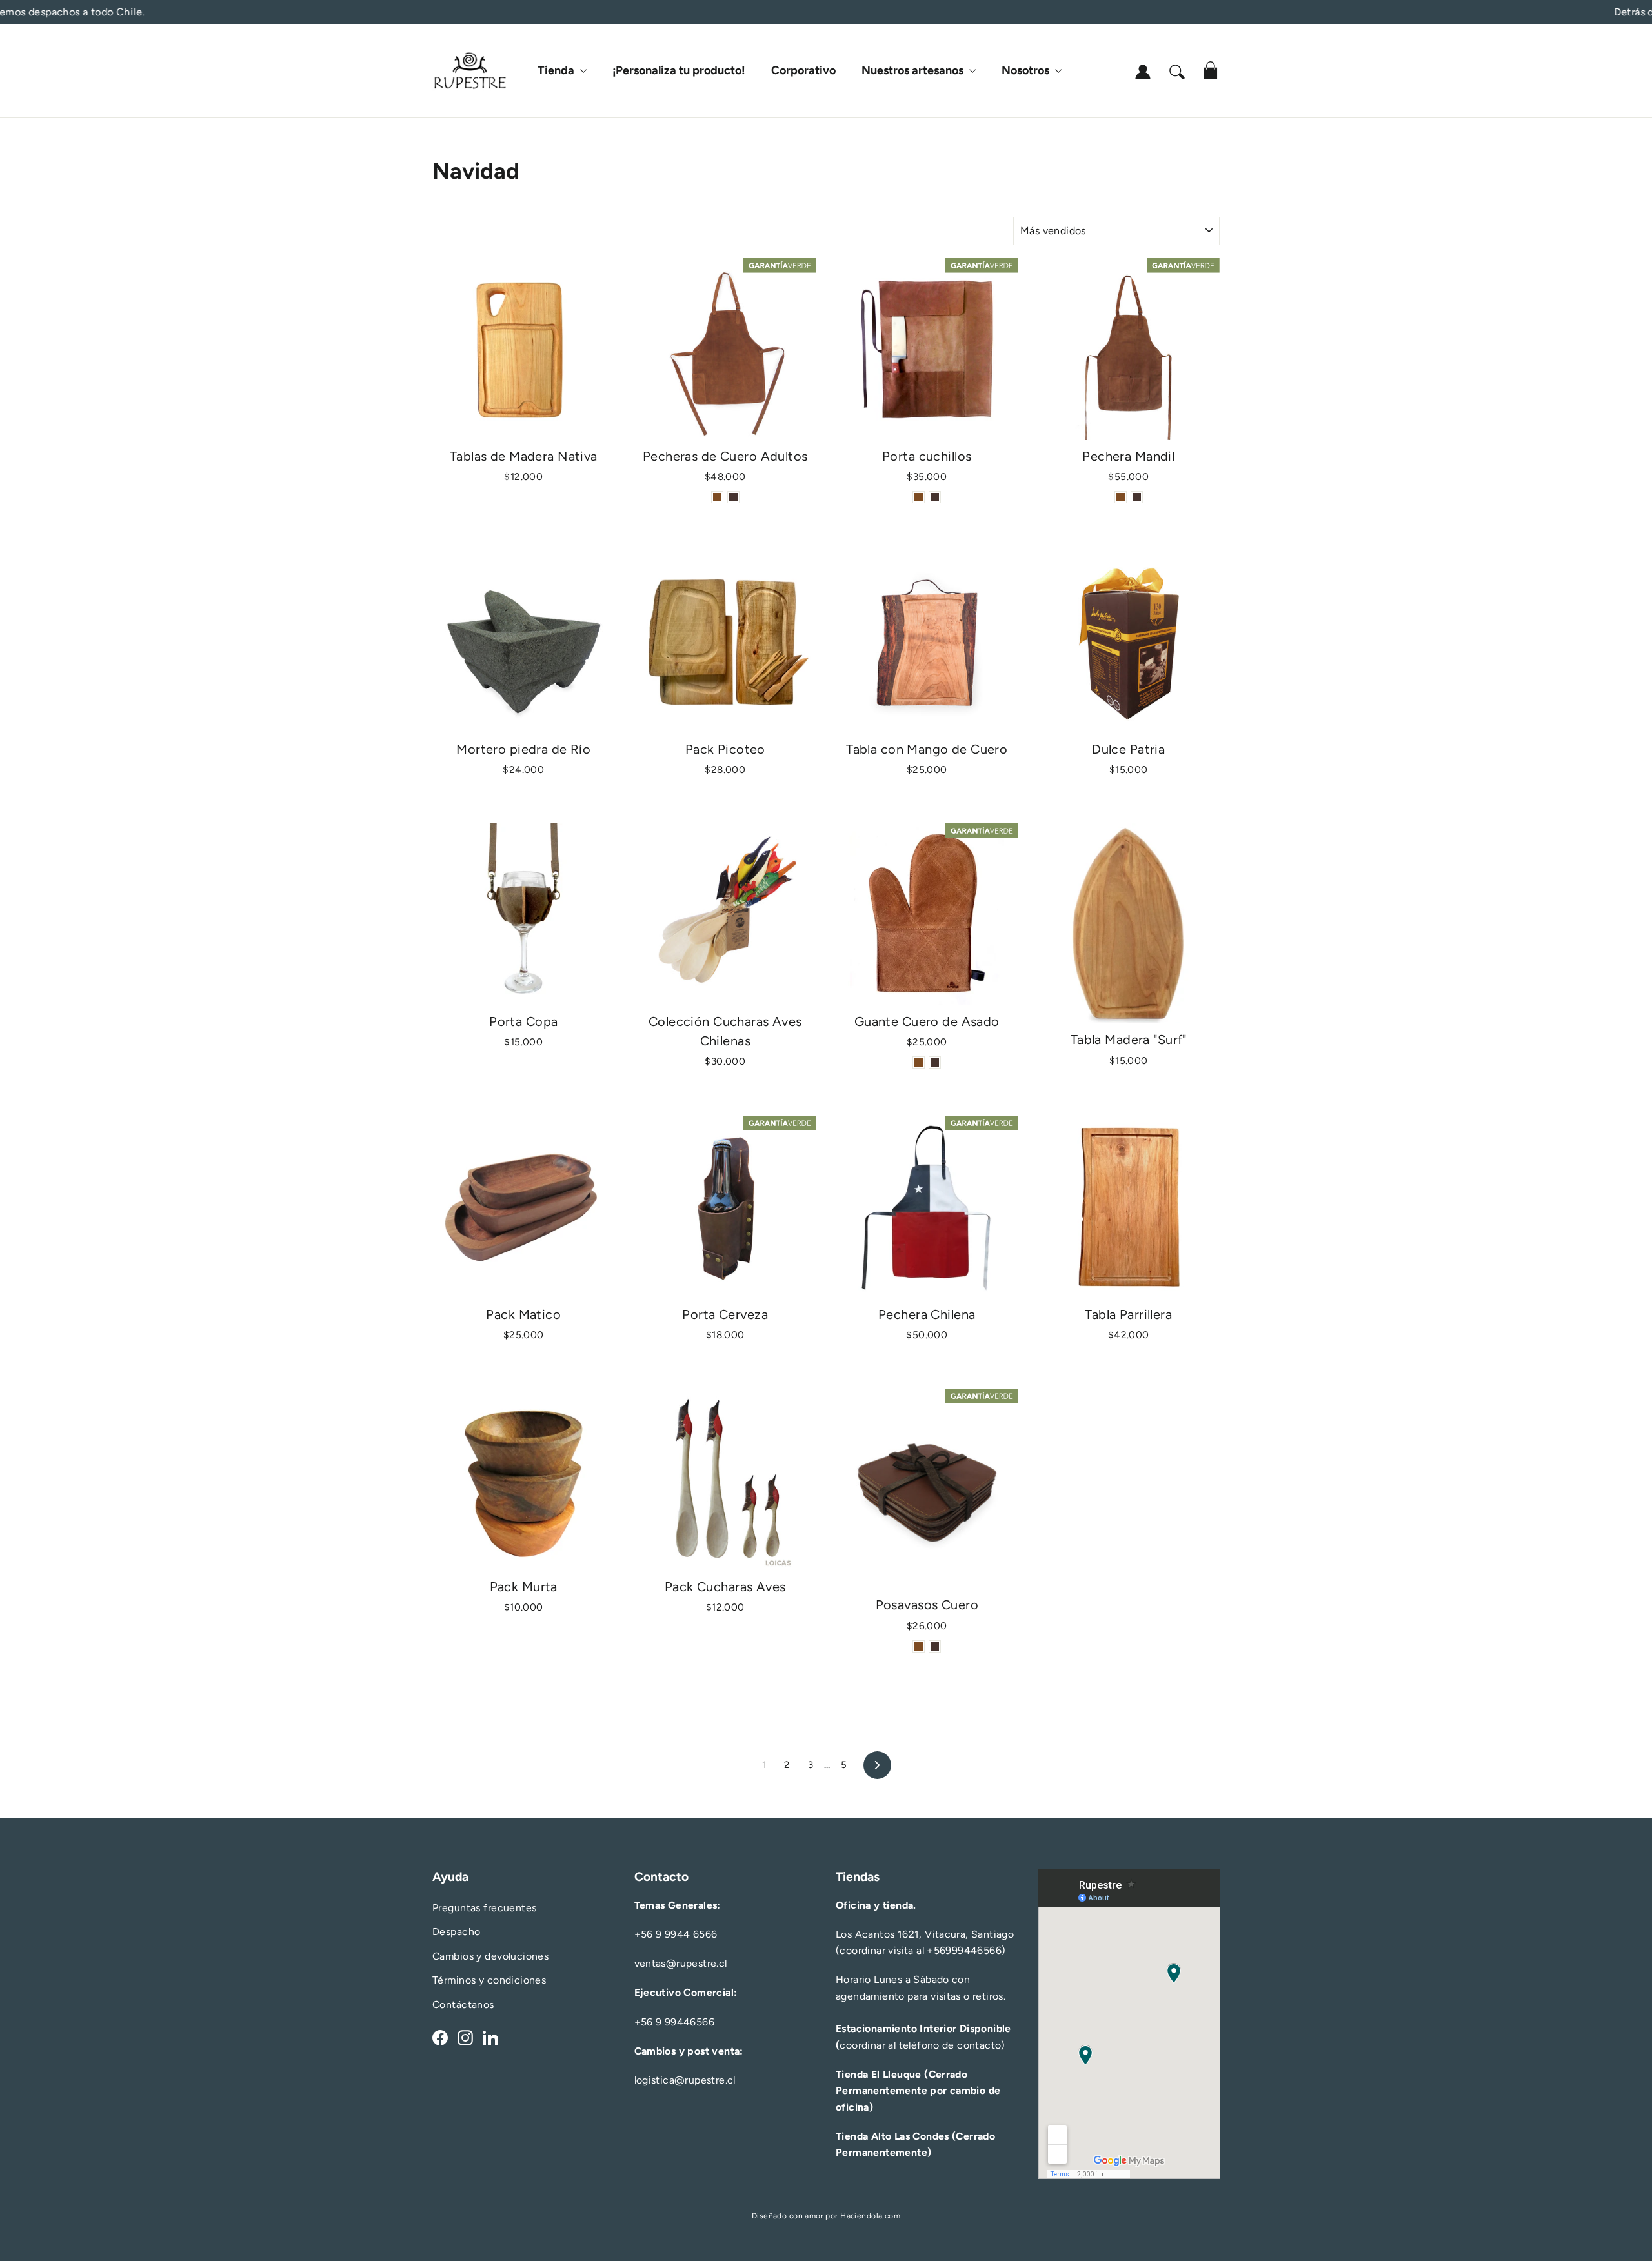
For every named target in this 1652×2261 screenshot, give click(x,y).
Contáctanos (463, 2005)
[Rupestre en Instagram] (465, 2037)
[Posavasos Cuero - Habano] (919, 1646)
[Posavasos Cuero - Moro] (935, 1646)
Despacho (456, 1932)
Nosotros (1027, 70)
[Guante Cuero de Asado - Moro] (935, 1062)
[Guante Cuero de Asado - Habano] (919, 1062)
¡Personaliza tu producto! (679, 70)
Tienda (557, 70)
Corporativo (803, 70)
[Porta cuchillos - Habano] (919, 497)
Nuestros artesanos (914, 70)
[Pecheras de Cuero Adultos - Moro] (733, 497)
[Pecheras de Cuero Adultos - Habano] (717, 497)
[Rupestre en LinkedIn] (490, 2037)
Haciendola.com (870, 2216)
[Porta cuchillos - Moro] (935, 497)
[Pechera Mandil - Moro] (1137, 497)
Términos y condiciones (489, 1980)
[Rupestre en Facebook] (440, 2037)
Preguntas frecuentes (485, 1908)
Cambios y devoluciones (490, 1956)
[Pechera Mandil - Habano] (1121, 497)
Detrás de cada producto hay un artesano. (826, 12)
